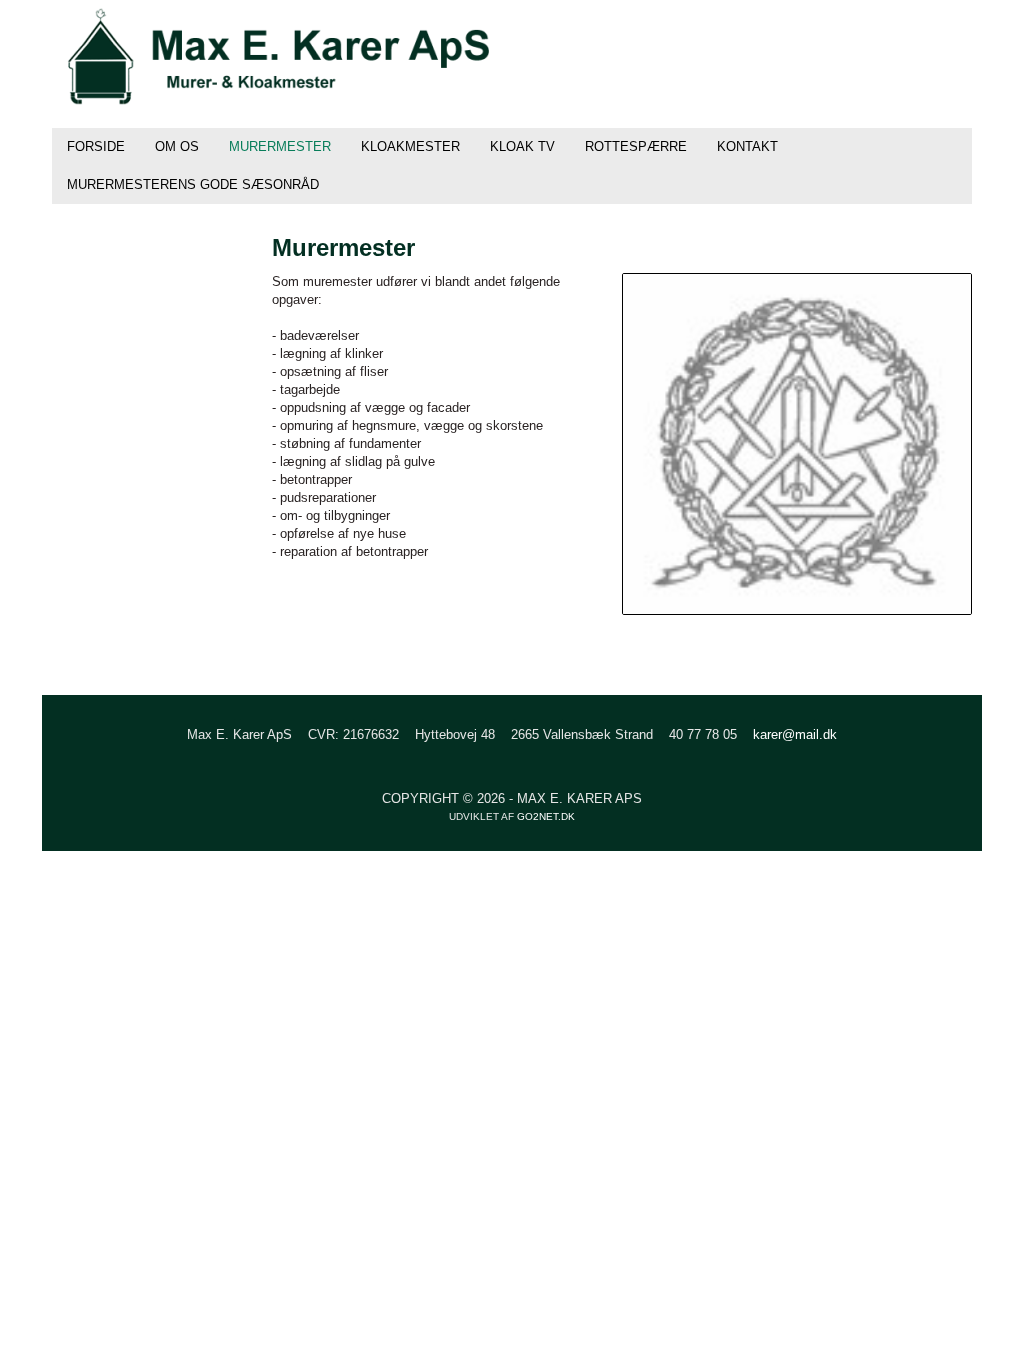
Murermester (280, 146)
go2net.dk (546, 816)
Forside (96, 146)
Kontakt (747, 146)
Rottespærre (636, 146)
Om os (177, 146)
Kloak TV (522, 146)
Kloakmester (410, 146)
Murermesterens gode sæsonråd (193, 184)
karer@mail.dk (795, 734)
